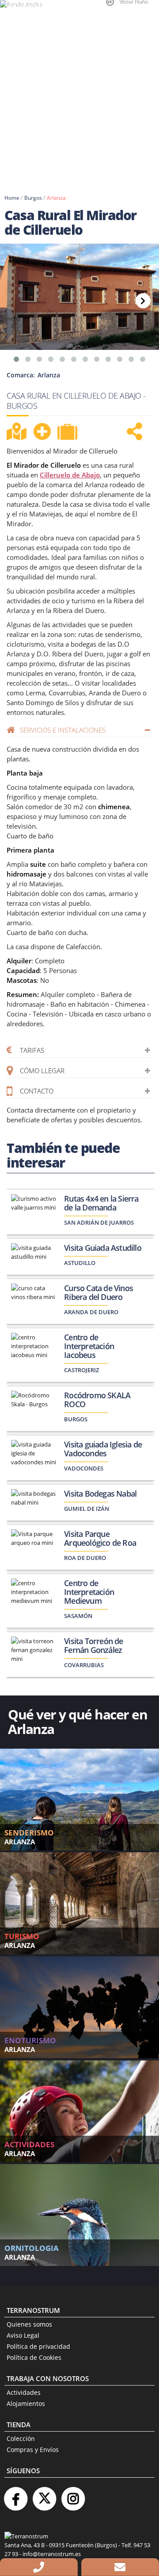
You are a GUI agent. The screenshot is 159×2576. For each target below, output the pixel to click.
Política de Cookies (34, 2357)
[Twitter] (44, 2495)
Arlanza (56, 198)
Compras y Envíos (33, 2450)
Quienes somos (29, 2324)
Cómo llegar (42, 1071)
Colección (21, 2438)
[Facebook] (15, 2495)
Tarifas (32, 1050)
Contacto (37, 1091)
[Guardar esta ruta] (42, 431)
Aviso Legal (23, 2335)
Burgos (33, 198)
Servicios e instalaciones (63, 730)
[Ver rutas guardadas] (68, 433)
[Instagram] (73, 2495)
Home (12, 198)
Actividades (24, 2392)
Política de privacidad (38, 2346)
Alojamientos (26, 2403)
